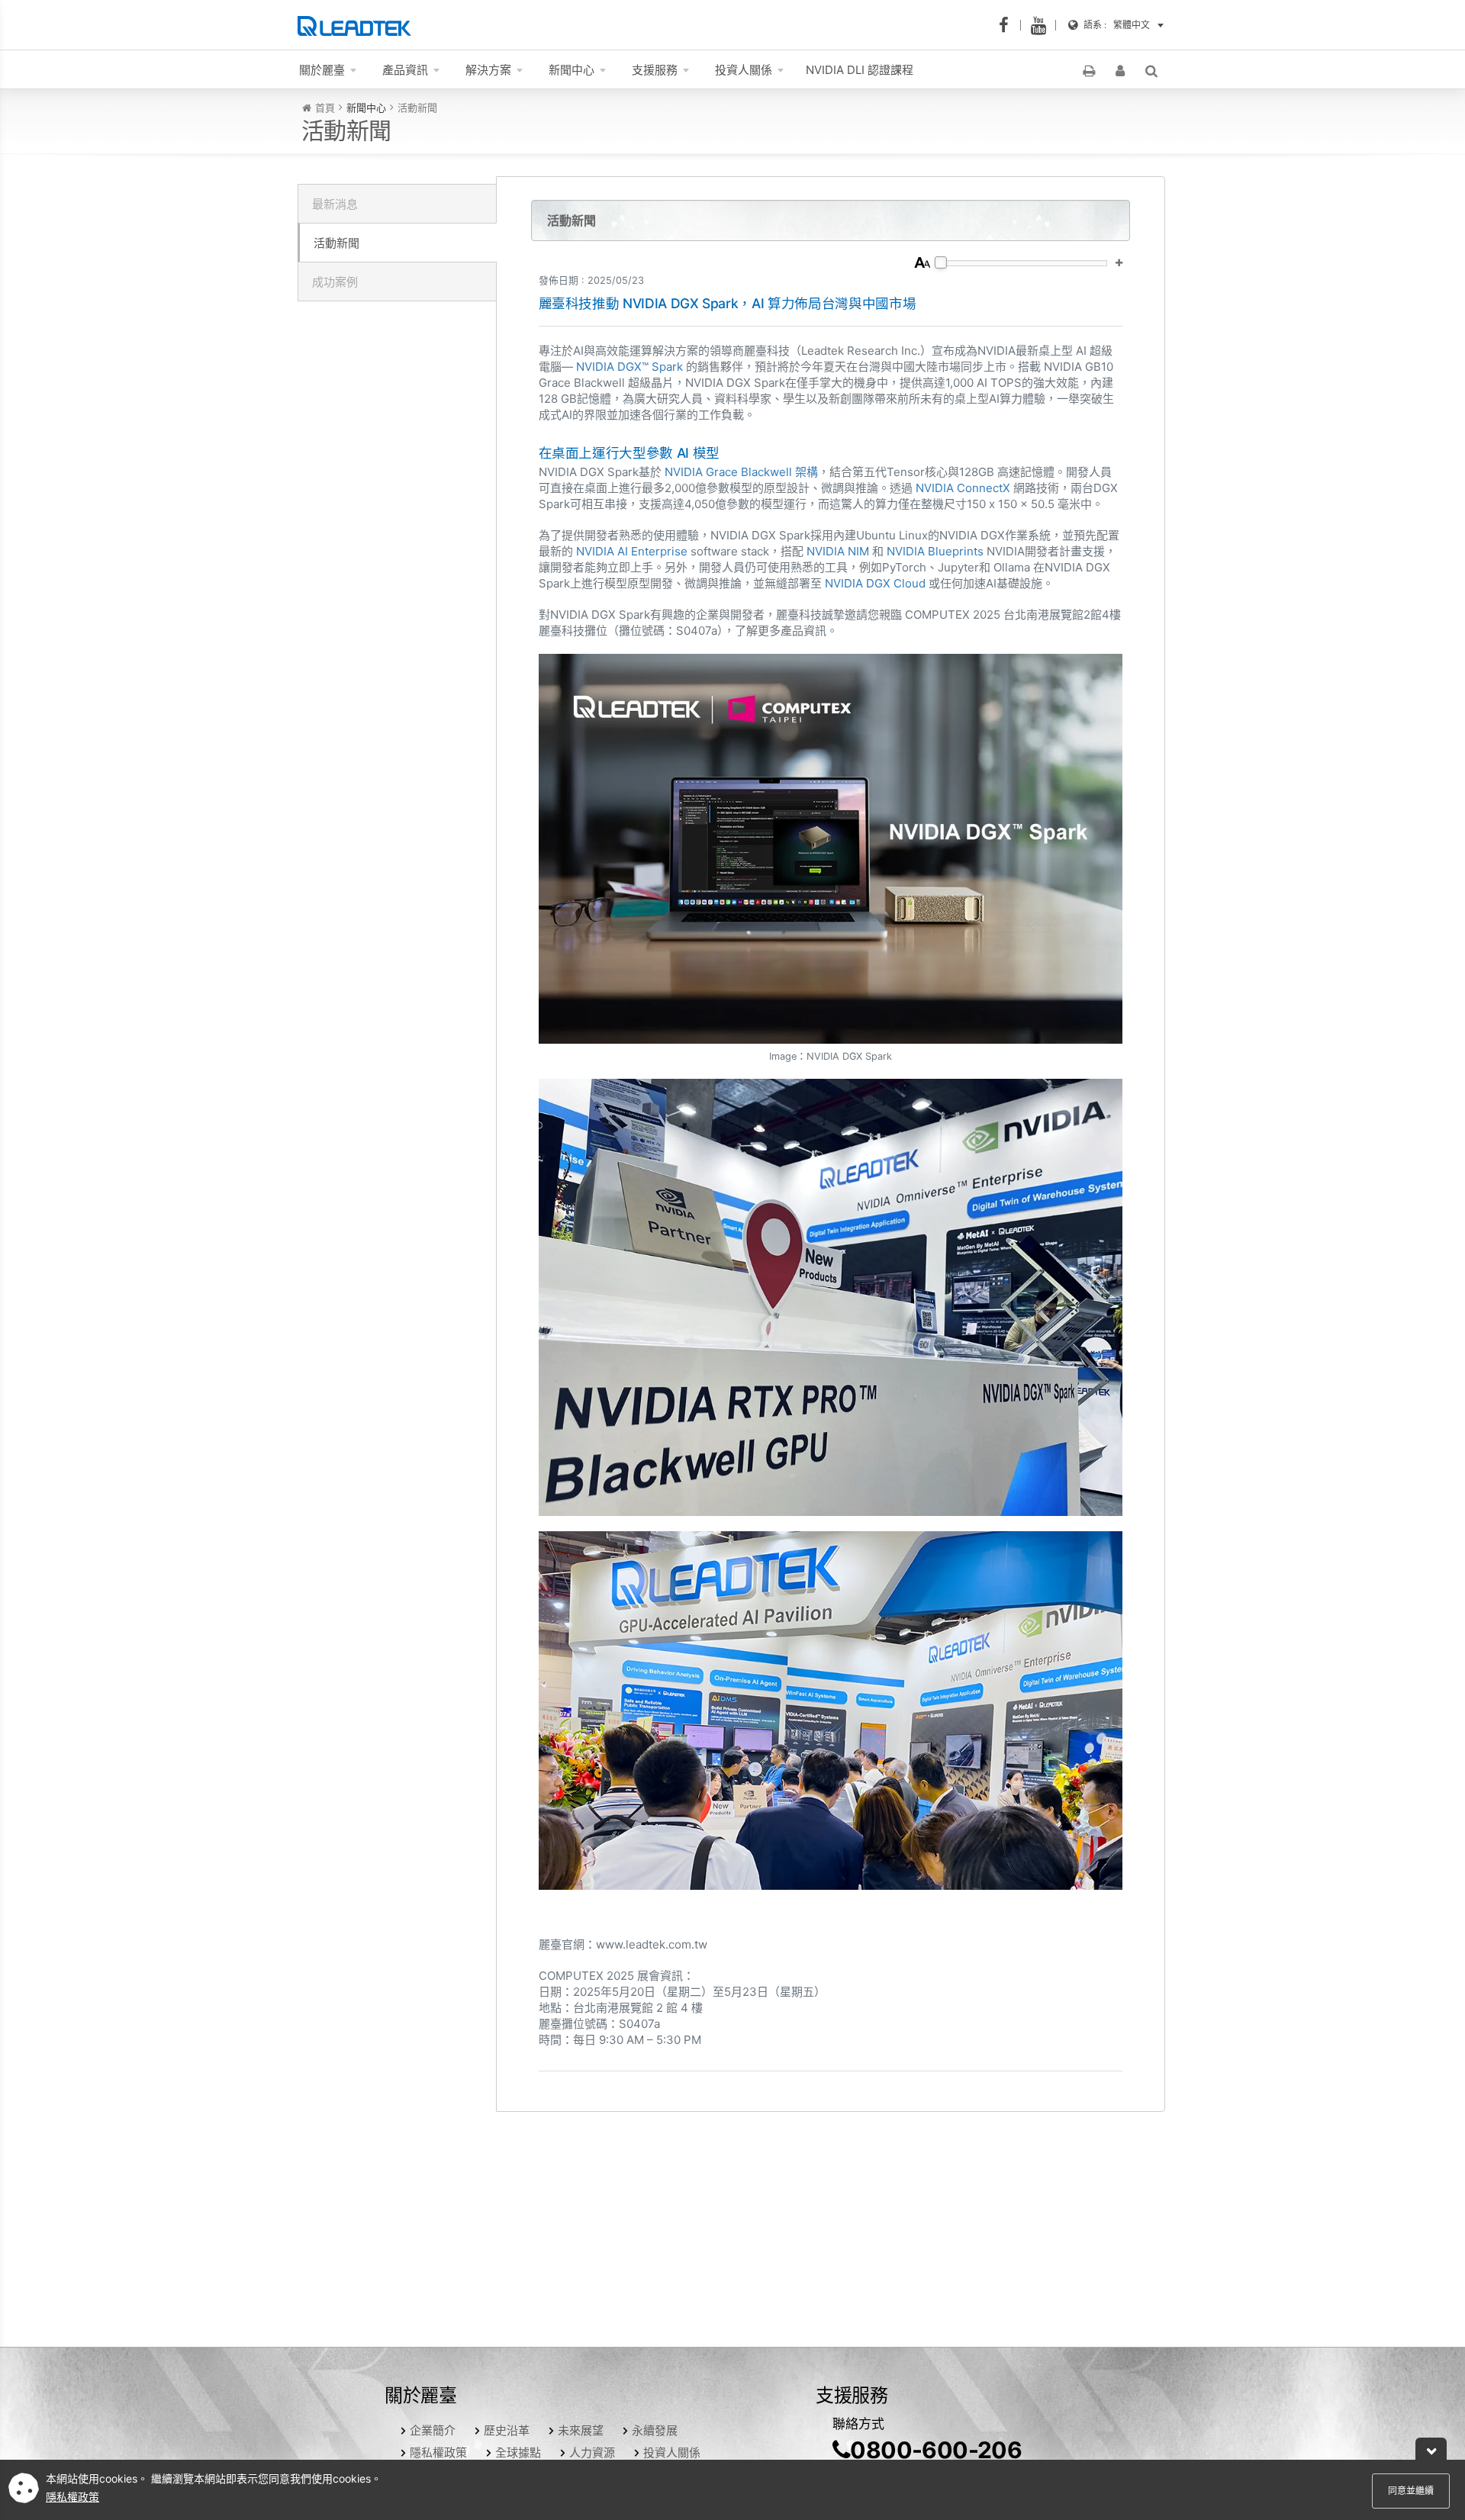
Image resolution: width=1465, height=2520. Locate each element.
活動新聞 (336, 243)
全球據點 (518, 2452)
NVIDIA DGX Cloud (875, 583)
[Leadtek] (358, 25)
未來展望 (581, 2430)
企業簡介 (433, 2430)
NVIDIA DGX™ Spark (629, 367)
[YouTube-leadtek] (1043, 25)
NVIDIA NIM (838, 551)
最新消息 (335, 204)
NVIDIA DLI (860, 70)
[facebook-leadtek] (1008, 25)
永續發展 (655, 2430)
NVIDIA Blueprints (935, 551)
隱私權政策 (438, 2452)
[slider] (941, 262)
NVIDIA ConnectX (963, 488)
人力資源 (592, 2452)
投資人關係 (672, 2452)
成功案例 (335, 282)
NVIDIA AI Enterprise (632, 551)
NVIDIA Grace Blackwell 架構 (741, 472)
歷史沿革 (507, 2430)
